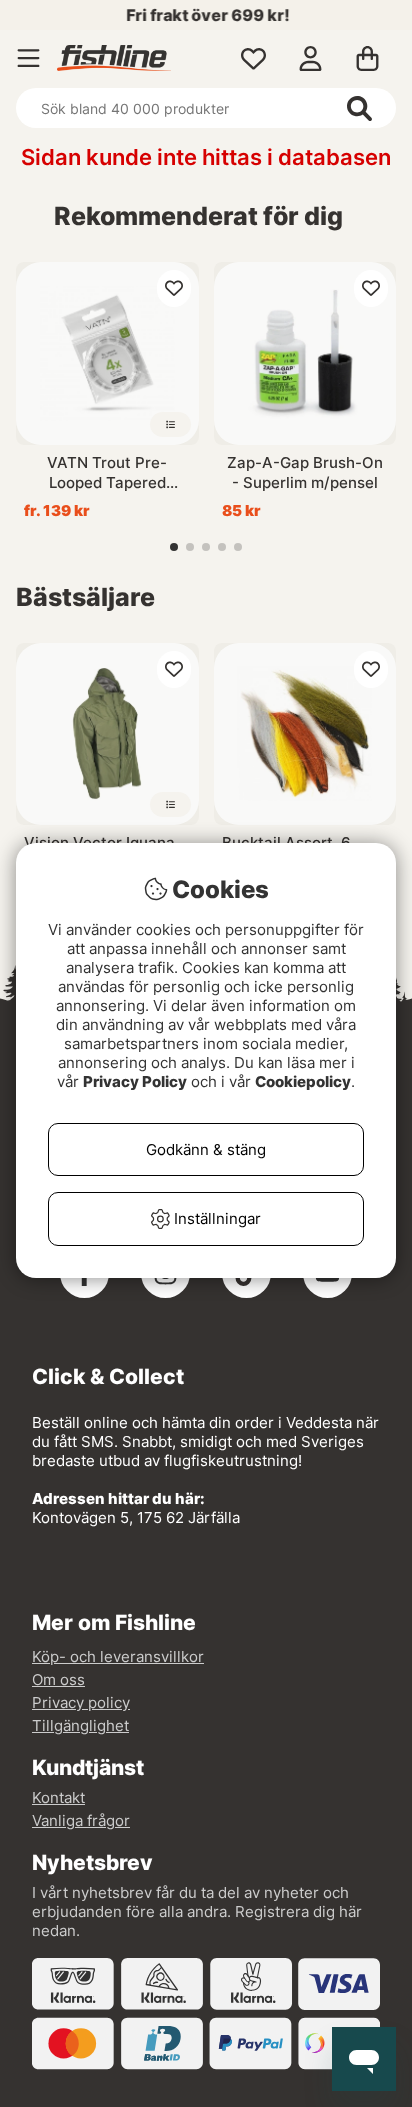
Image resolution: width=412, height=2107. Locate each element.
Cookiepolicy (303, 1081)
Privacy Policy (135, 1081)
